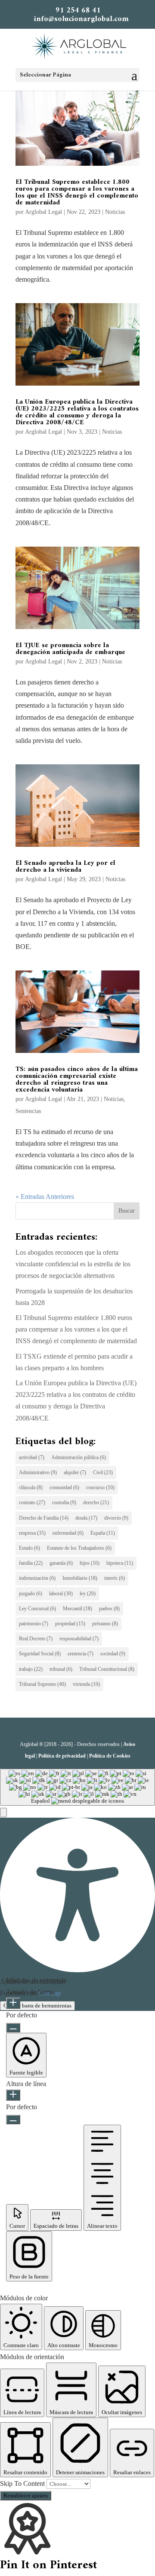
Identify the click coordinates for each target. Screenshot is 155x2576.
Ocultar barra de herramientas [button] (37, 2006)
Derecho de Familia (44, 1518)
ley (88, 1594)
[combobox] (77, 1787)
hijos (90, 1563)
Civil (103, 1472)
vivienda (86, 1684)
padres (109, 1609)
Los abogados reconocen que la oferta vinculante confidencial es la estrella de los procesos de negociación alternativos (73, 1264)
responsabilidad (79, 1639)
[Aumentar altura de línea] (13, 2095)
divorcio (116, 1518)
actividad (32, 1457)
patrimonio (34, 1624)
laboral (61, 1594)
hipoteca (120, 1563)
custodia (64, 1502)
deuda (86, 1518)
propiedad (70, 1624)
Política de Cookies (110, 1756)
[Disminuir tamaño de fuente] (13, 2028)
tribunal (61, 1669)
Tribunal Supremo (42, 1684)
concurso (100, 1487)
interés (115, 1578)
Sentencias (28, 1111)
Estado (29, 1548)
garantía (61, 1563)
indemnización (37, 1578)
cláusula (31, 1487)
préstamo (105, 1624)
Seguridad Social (40, 1654)
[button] (3, 1813)
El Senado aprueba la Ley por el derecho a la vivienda (65, 867)
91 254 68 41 (78, 11)
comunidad (64, 1487)
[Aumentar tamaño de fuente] (13, 2003)
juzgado (31, 1594)
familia (31, 1563)
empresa (32, 1533)
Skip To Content (23, 2483)
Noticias (115, 212)
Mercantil (77, 1609)
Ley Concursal (37, 1609)
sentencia (81, 1654)
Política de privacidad (62, 1756)
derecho (96, 1502)
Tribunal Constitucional (107, 1669)
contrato (32, 1502)
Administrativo (38, 1472)
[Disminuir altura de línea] (13, 2120)
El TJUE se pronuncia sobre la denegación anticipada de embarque (70, 649)
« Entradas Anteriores (45, 1197)
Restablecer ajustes (26, 2495)
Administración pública (79, 1457)
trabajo (31, 1669)
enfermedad (68, 1533)
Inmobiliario (80, 1578)
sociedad (113, 1654)
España (103, 1533)
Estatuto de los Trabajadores (79, 1548)
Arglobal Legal (43, 212)
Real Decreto (36, 1639)
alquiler (75, 1472)
